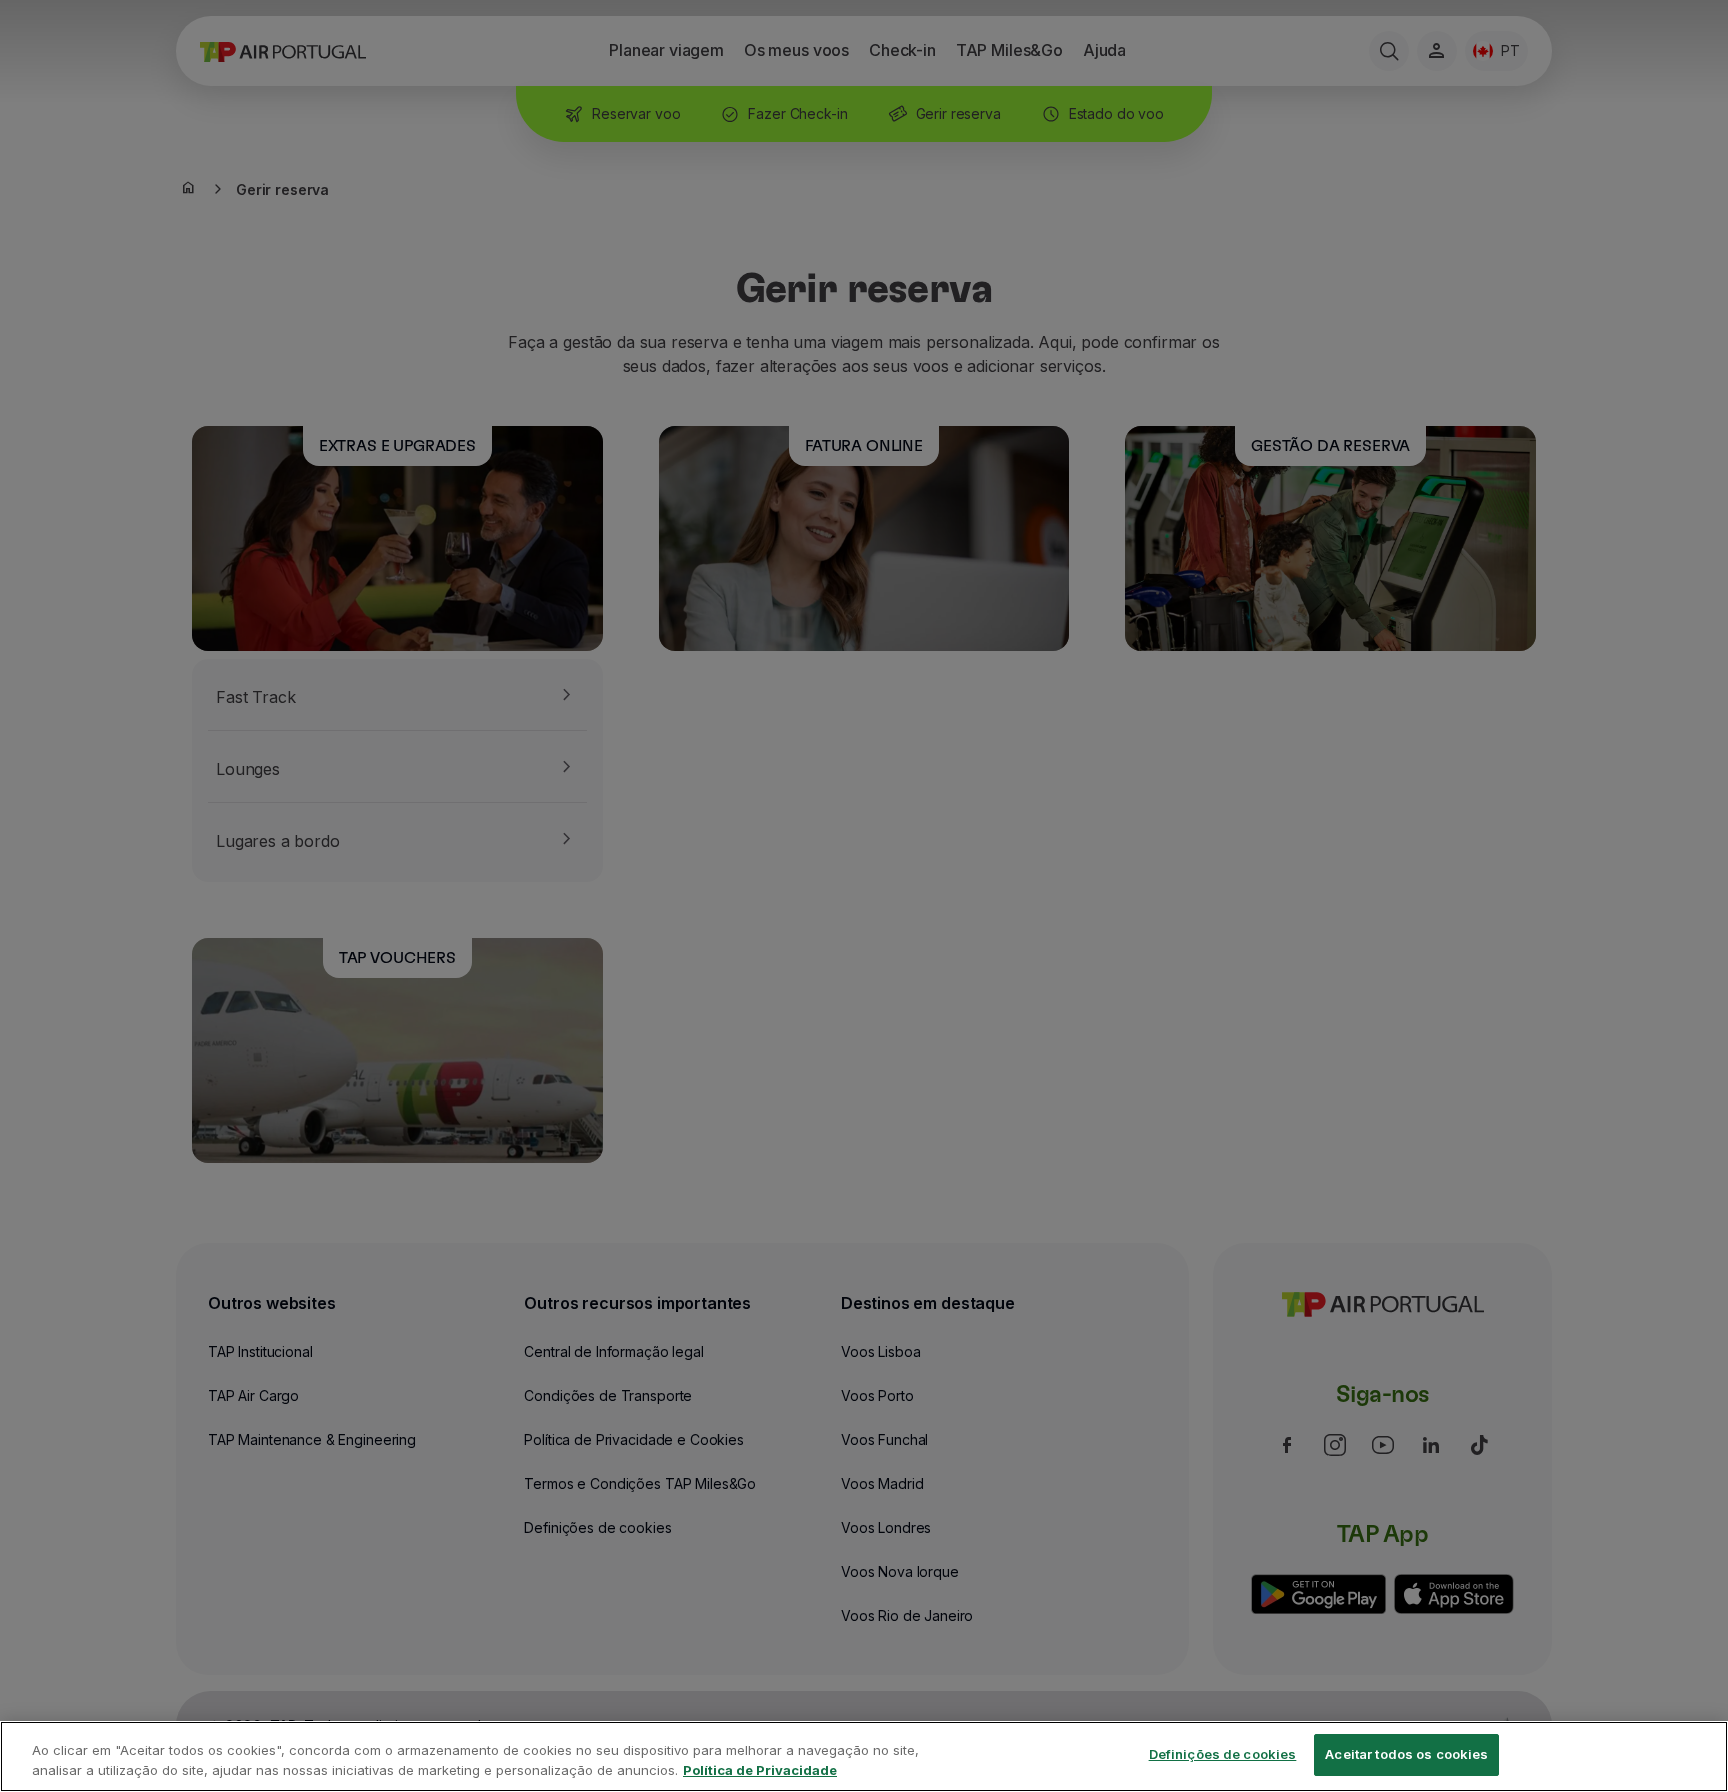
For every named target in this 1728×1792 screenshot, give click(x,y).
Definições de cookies (1223, 1754)
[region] (864, 1756)
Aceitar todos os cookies (1406, 1754)
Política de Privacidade (760, 1770)
